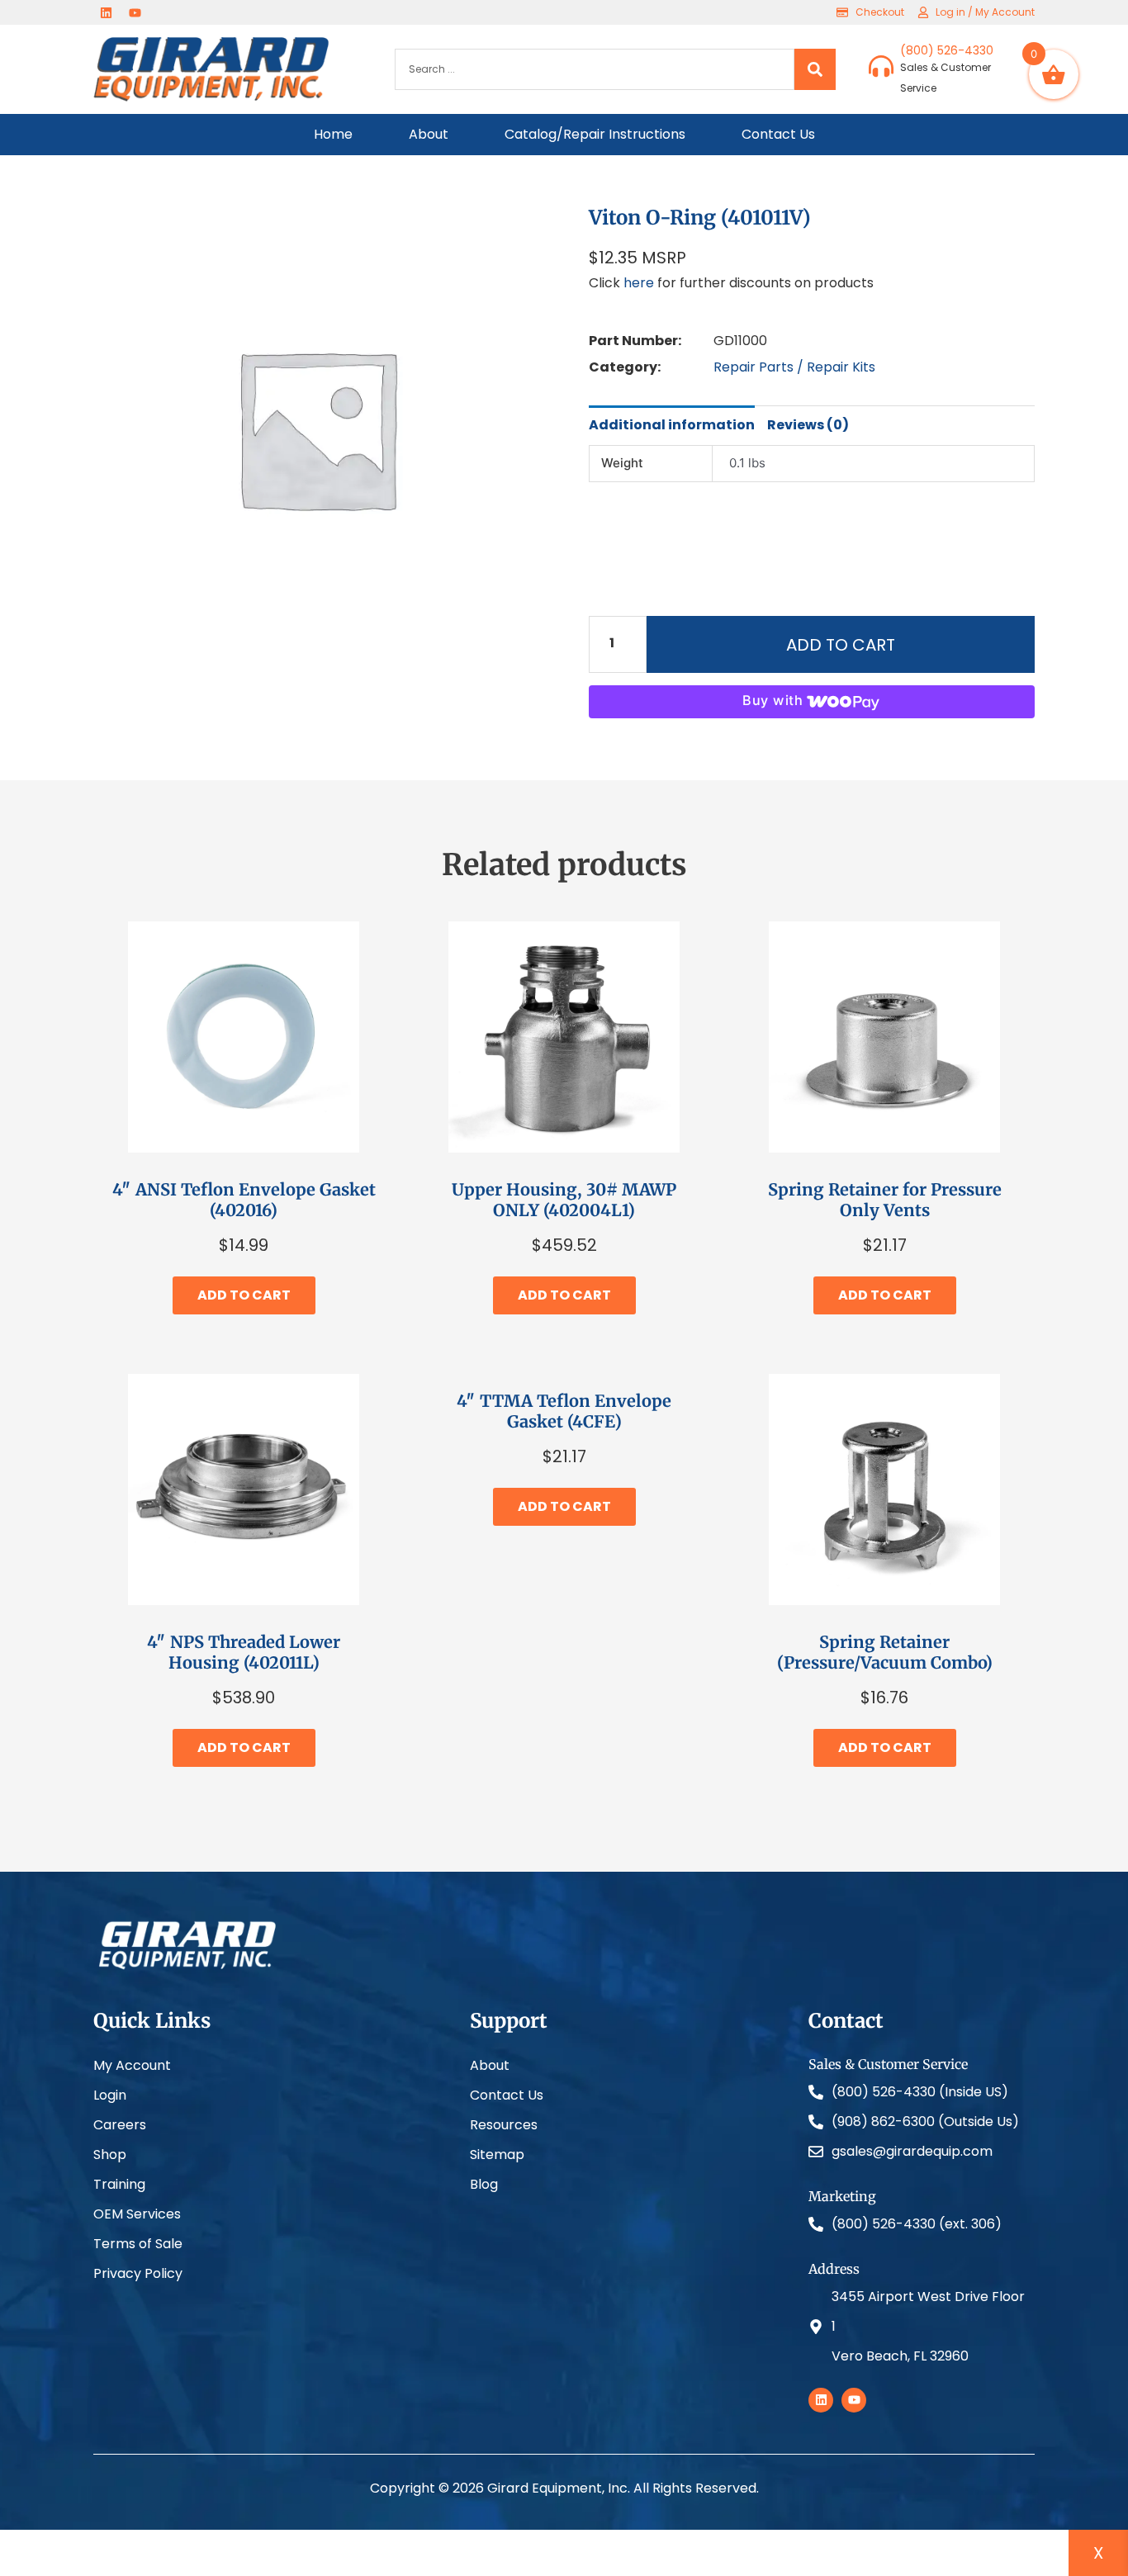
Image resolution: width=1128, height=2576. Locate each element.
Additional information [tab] (672, 425)
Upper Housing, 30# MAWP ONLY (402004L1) (564, 1200)
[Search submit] (815, 69)
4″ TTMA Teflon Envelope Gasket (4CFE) (564, 1411)
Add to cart (841, 645)
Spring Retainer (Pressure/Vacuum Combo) (885, 1652)
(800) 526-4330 (947, 50)
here (639, 283)
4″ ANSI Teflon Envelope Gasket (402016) (244, 1200)
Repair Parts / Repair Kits (794, 367)
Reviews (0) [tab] (808, 425)
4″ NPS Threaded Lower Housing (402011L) (244, 1652)
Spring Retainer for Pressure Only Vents (885, 1200)
